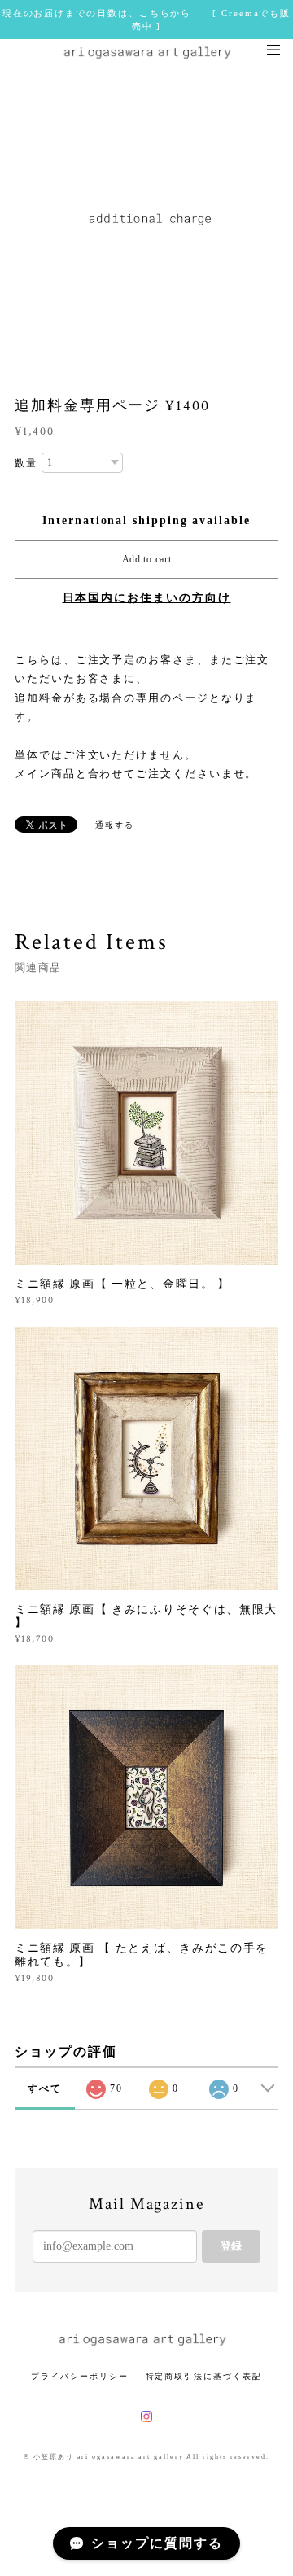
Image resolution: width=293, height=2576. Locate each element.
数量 (26, 463)
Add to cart (147, 559)
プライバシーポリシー (79, 2376)
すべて (45, 2088)
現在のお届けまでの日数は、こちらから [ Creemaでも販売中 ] (147, 20)
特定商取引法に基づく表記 (204, 2376)
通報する (115, 825)
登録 (231, 2246)
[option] (146, 218)
